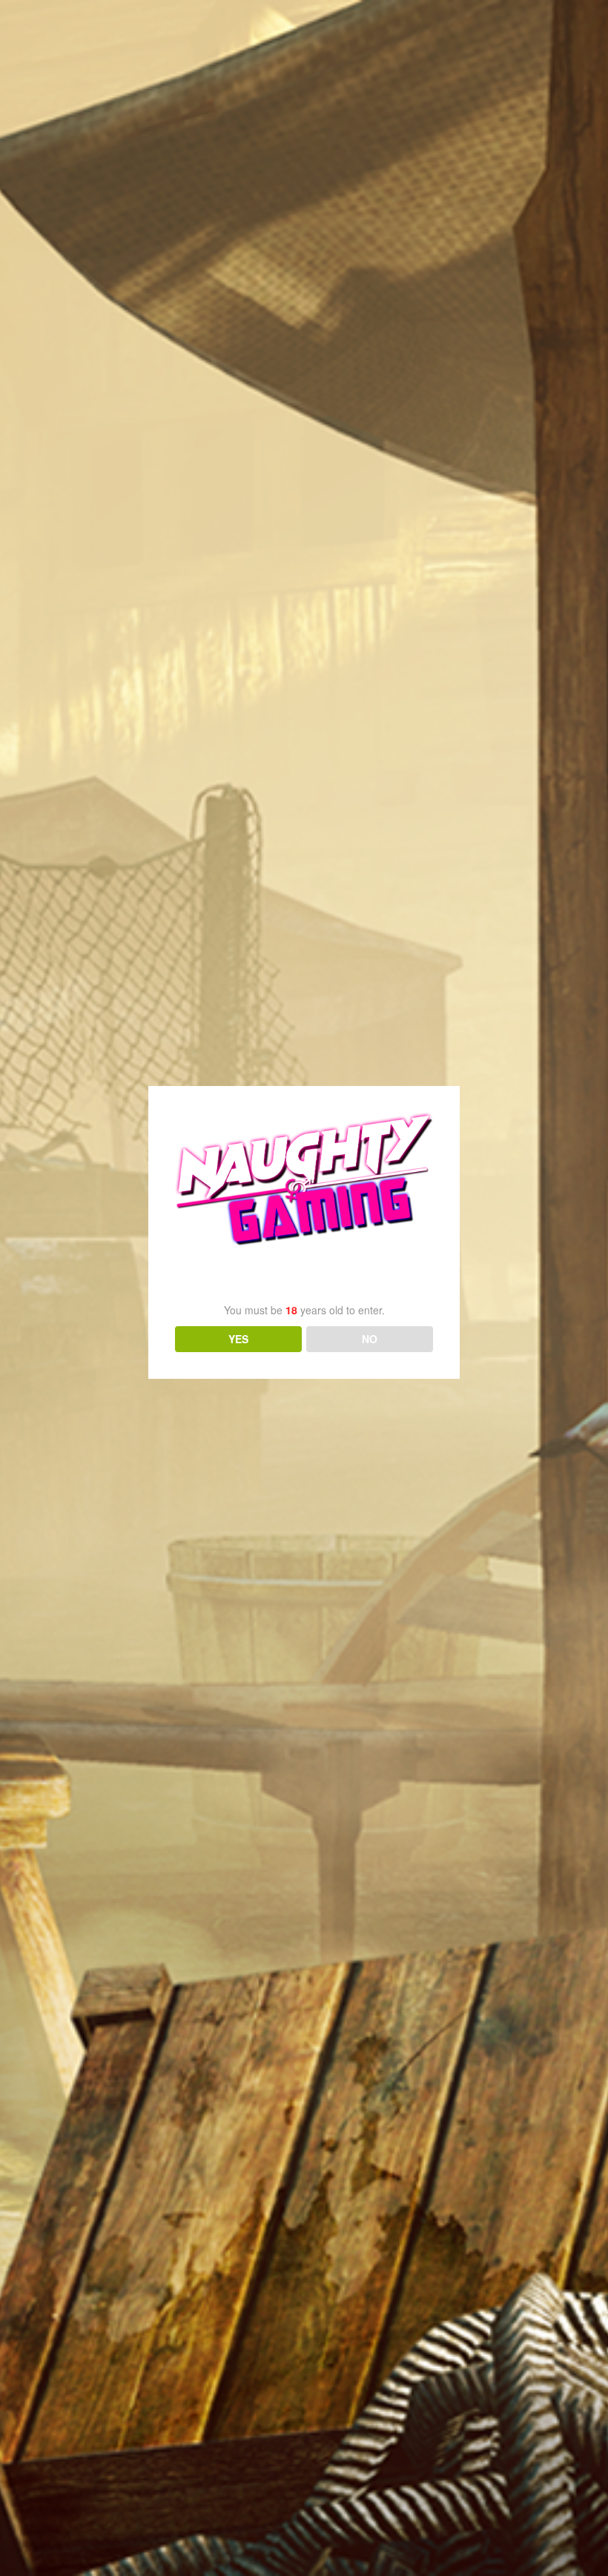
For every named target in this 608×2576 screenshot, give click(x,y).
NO (370, 1339)
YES (238, 1339)
